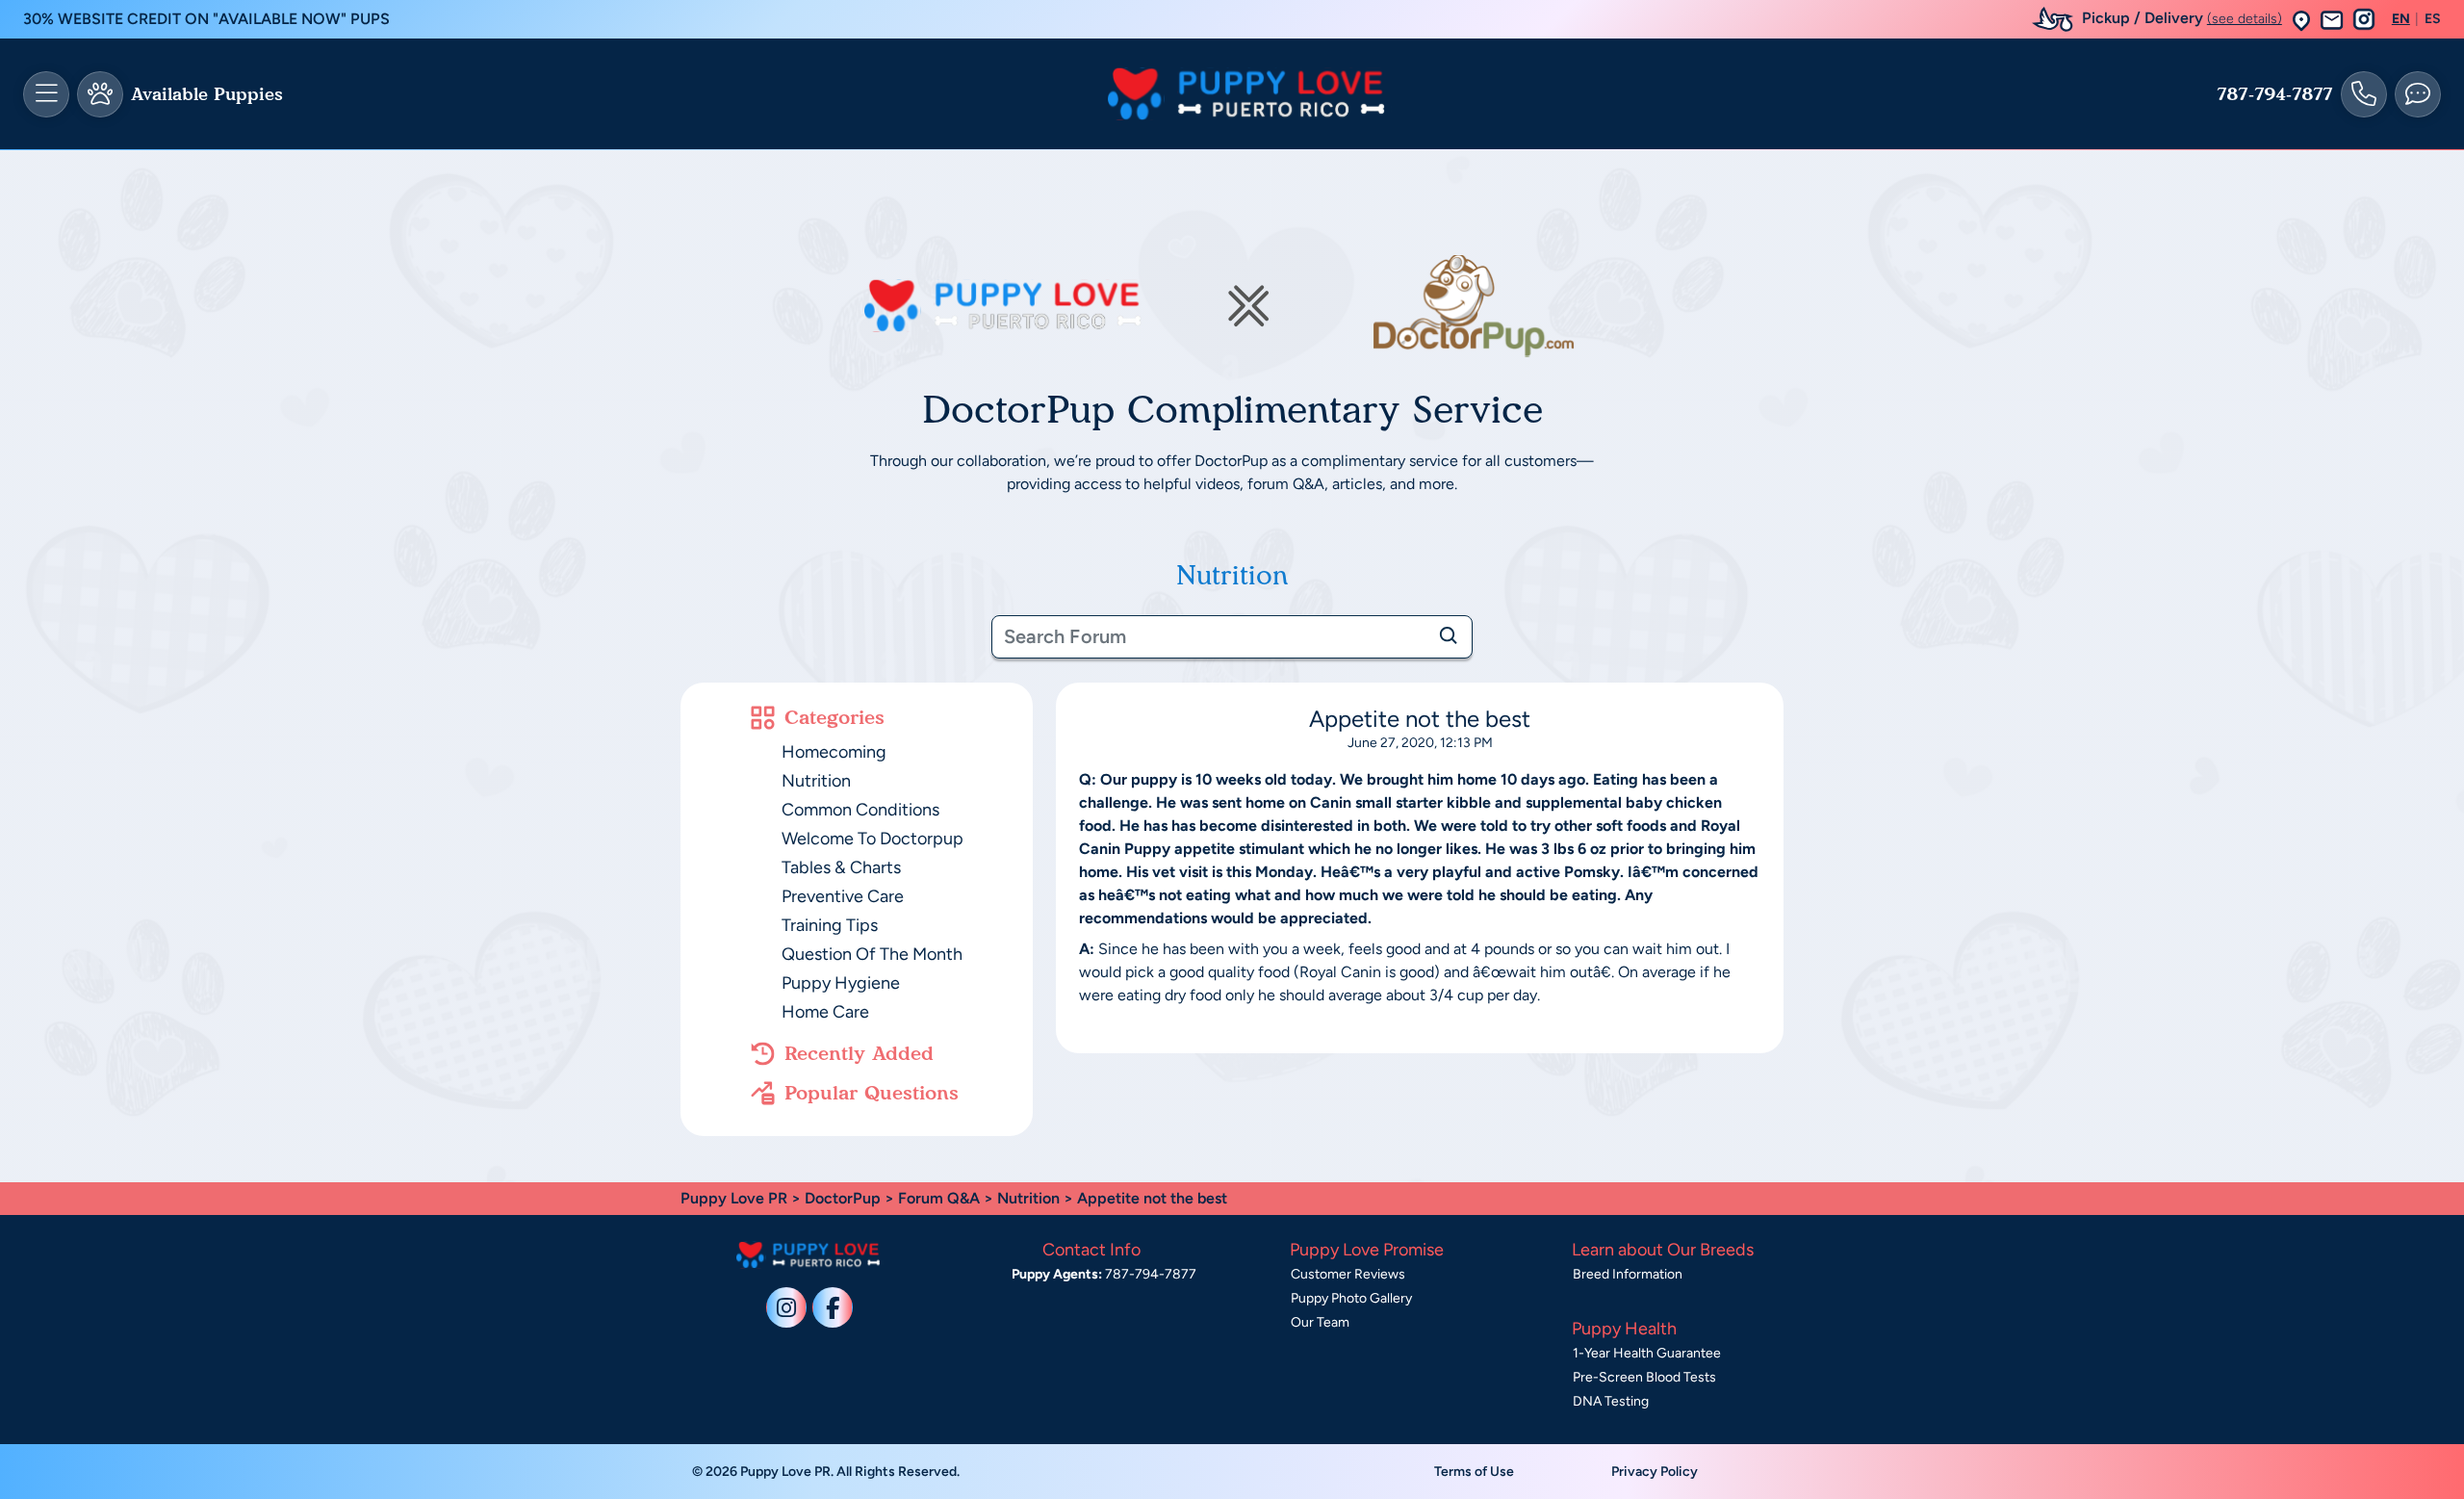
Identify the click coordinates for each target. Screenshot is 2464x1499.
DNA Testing (1611, 1401)
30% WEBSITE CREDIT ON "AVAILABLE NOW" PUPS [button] (206, 19)
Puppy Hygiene (841, 983)
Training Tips (830, 925)
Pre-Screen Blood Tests (1644, 1377)
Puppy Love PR (734, 1198)
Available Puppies (207, 94)
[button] (2301, 20)
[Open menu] (46, 94)
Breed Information (1628, 1274)
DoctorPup (843, 1198)
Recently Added (859, 1053)
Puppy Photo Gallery (1351, 1298)
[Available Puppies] (100, 94)
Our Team (1320, 1322)
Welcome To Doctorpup (873, 839)
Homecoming (834, 752)
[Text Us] (2418, 94)
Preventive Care (843, 896)
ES (2433, 19)
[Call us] (2364, 94)
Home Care (825, 1012)
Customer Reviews (1348, 1274)
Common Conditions (860, 810)
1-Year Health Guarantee (1647, 1353)
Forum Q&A (939, 1198)
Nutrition (816, 781)
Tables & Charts (841, 867)
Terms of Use (1474, 1472)
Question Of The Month (872, 954)
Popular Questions (872, 1093)
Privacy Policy (1655, 1472)
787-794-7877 (2275, 94)
